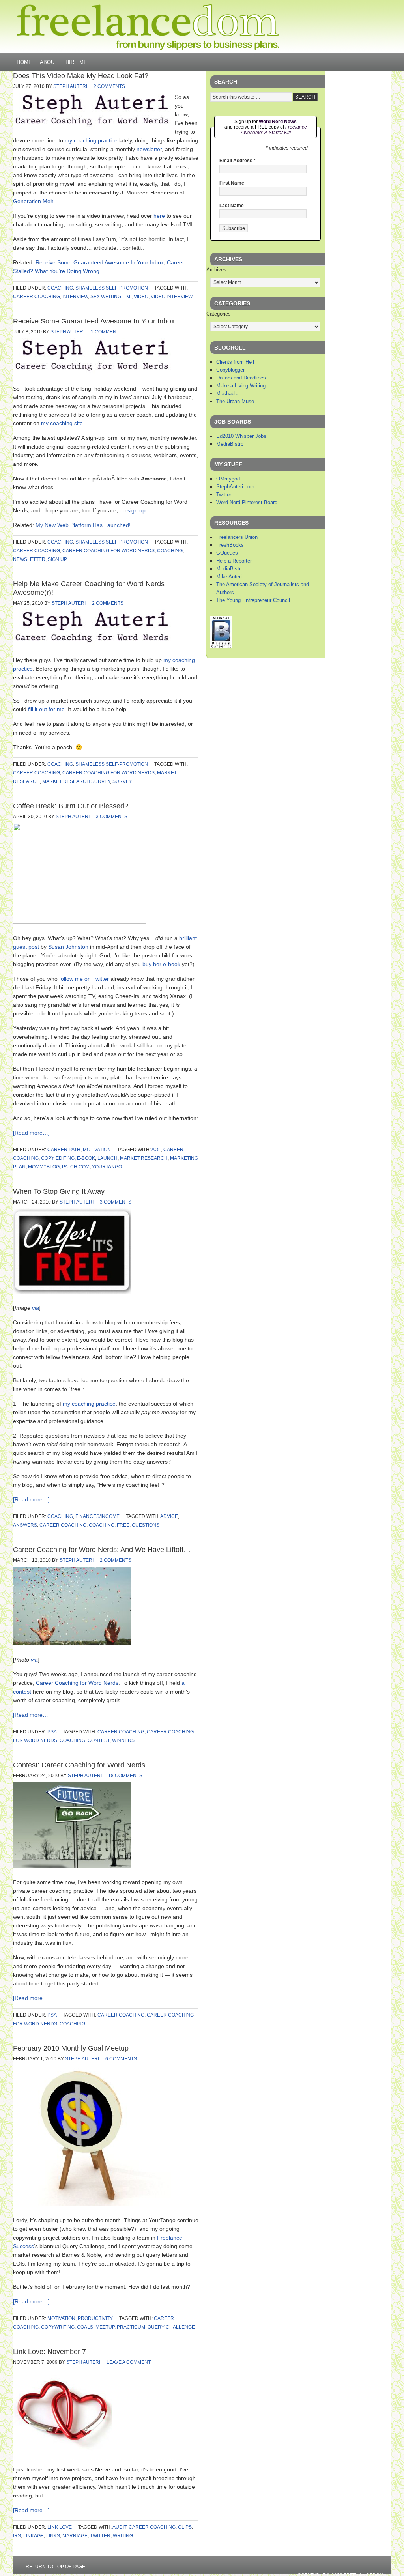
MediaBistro (230, 444)
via (36, 1308)
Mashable (227, 394)
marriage (75, 2536)
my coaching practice (91, 140)
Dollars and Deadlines (241, 378)
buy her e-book (161, 964)
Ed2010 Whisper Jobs (241, 436)
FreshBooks (230, 545)
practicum (131, 2327)
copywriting (58, 2327)
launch (108, 1158)
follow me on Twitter (84, 979)
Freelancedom (148, 27)
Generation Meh (33, 201)
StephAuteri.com (235, 487)
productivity (95, 2318)
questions (146, 1525)
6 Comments (121, 2059)
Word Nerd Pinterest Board (247, 502)
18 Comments (125, 1776)
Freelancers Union (237, 537)
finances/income (97, 1516)
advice (169, 1516)
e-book (86, 1158)
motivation (97, 1150)
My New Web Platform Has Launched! (83, 525)
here (159, 216)
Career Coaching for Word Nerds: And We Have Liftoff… (102, 1550)
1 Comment (105, 332)
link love (60, 2527)
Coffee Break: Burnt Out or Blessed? (71, 806)
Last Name (232, 206)
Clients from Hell (235, 362)
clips (185, 2527)
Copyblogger (230, 370)
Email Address (238, 161)
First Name (232, 183)
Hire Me (76, 62)
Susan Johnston (68, 947)
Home (24, 62)
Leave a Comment (129, 2362)
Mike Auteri (229, 577)
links (53, 2536)
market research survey (76, 781)
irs (17, 2536)
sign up (137, 510)
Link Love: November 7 (50, 2352)
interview (75, 297)
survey (122, 781)
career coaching (36, 297)
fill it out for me (46, 709)
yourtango (107, 1167)
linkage (34, 2536)
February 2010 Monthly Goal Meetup (71, 2048)
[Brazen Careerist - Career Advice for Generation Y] (221, 646)
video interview (172, 297)
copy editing (58, 1158)
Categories (219, 314)
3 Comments (112, 817)
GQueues (227, 553)
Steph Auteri (70, 86)
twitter (100, 2536)
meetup (105, 2327)
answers (25, 1525)
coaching (60, 288)
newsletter (149, 149)
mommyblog (44, 1167)
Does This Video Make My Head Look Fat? (81, 76)
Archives (216, 270)
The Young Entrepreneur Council (253, 600)
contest (99, 1740)
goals (85, 2327)
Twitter (224, 494)
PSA (52, 1732)
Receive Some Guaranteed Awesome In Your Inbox (100, 262)
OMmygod (228, 479)
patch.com (76, 1167)
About (49, 62)
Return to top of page (55, 2567)
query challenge (171, 2327)
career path (64, 1150)
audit (119, 2527)
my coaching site (62, 423)
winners (123, 1740)
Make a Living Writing (241, 386)
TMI (127, 297)
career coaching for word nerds (108, 551)
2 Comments (109, 86)
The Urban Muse (235, 401)
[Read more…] (31, 1133)
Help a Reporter (234, 561)
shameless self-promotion (112, 288)
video (141, 297)
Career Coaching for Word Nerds (77, 1683)
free (123, 1525)
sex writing (106, 297)
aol (156, 1150)
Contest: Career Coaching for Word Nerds (79, 1765)
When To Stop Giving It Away (59, 1191)
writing (123, 2536)
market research (144, 1158)
